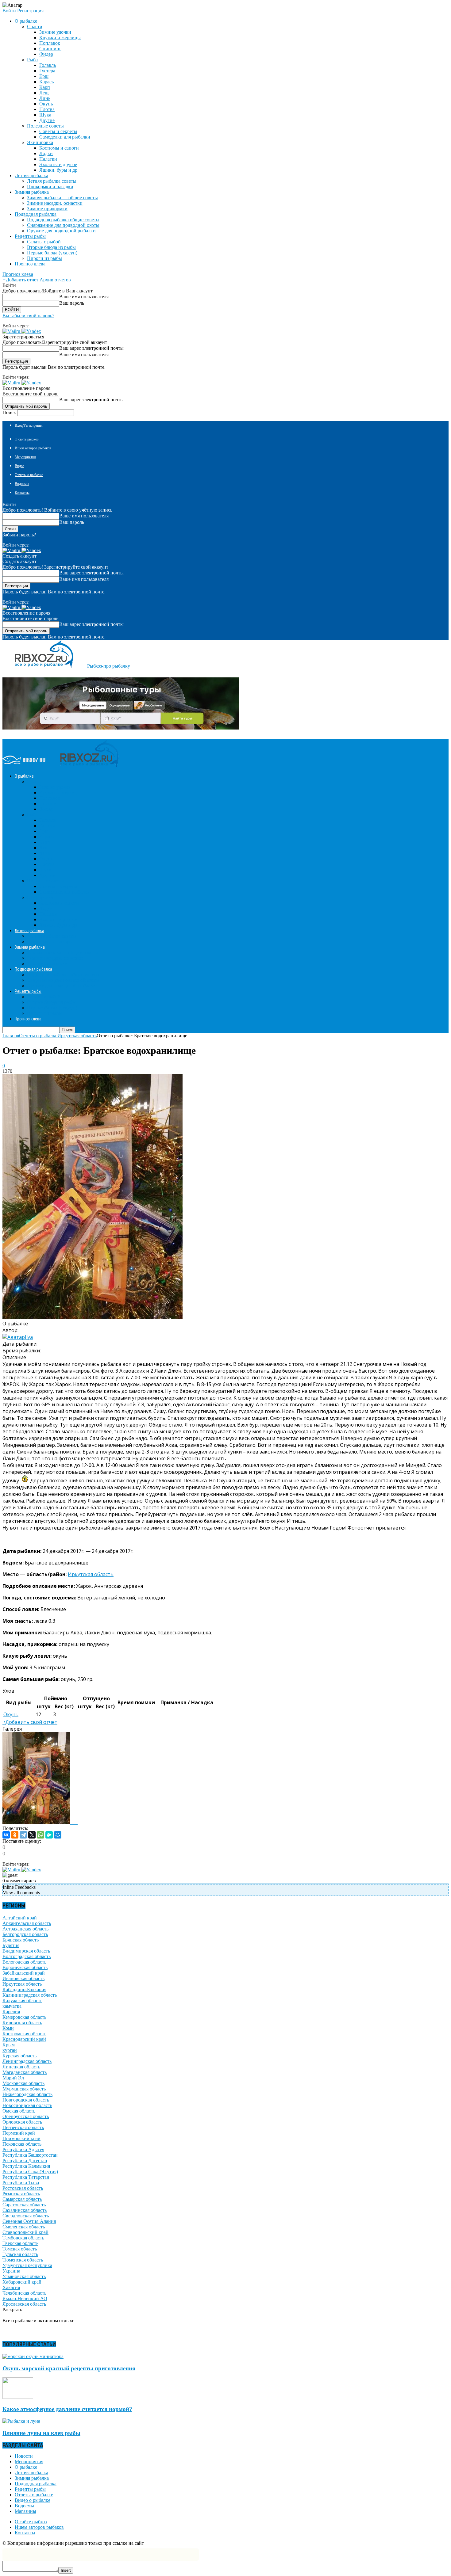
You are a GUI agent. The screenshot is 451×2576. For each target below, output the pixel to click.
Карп (45, 87)
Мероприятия (25, 457)
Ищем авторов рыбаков (33, 448)
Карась (46, 82)
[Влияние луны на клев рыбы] (21, 2421)
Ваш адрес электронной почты (91, 348)
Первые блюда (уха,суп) (52, 253)
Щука (45, 115)
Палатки (48, 159)
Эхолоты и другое (58, 164)
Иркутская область (91, 1574)
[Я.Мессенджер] (49, 1835)
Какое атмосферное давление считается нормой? (67, 2409)
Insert (66, 2570)
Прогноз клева (30, 264)
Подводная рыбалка (36, 2484)
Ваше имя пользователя (84, 297)
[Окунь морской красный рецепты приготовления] (33, 2356)
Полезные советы (45, 126)
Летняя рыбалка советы (52, 181)
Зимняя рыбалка (32, 2478)
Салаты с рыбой (44, 242)
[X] (32, 1835)
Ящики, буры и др (58, 170)
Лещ (44, 93)
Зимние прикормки (47, 209)
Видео (19, 466)
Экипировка (40, 142)
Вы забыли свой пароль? (28, 316)
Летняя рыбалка (31, 2473)
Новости (24, 2456)
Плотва (47, 109)
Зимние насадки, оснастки (55, 203)
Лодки (46, 153)
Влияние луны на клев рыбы (41, 2433)
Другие (47, 120)
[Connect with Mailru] (12, 331)
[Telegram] (23, 1835)
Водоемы (22, 484)
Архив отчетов (55, 280)
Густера (47, 71)
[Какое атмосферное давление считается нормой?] (18, 2397)
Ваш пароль (72, 303)
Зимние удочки (55, 32)
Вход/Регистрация (29, 425)
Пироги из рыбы (44, 258)
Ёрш (44, 76)
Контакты (22, 493)
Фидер (46, 54)
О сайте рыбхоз (27, 439)
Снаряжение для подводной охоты (63, 225)
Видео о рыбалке (33, 2500)
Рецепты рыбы (30, 2489)
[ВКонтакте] (6, 1835)
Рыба (32, 60)
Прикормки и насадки (50, 187)
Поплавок (50, 43)
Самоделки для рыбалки (65, 137)
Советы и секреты (58, 131)
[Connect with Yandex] (31, 331)
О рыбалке (26, 2467)
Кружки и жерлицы (60, 38)
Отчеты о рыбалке (29, 475)
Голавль (48, 65)
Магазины (25, 2511)
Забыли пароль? (19, 535)
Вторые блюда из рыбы (51, 247)
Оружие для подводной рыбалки (61, 231)
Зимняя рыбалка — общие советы (62, 198)
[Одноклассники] (15, 1835)
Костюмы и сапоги (59, 148)
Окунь (46, 104)
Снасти (35, 27)
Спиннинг (50, 49)
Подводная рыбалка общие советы (63, 220)
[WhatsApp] (40, 1835)
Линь (45, 98)
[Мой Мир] (58, 1835)
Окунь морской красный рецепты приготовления (69, 2368)
